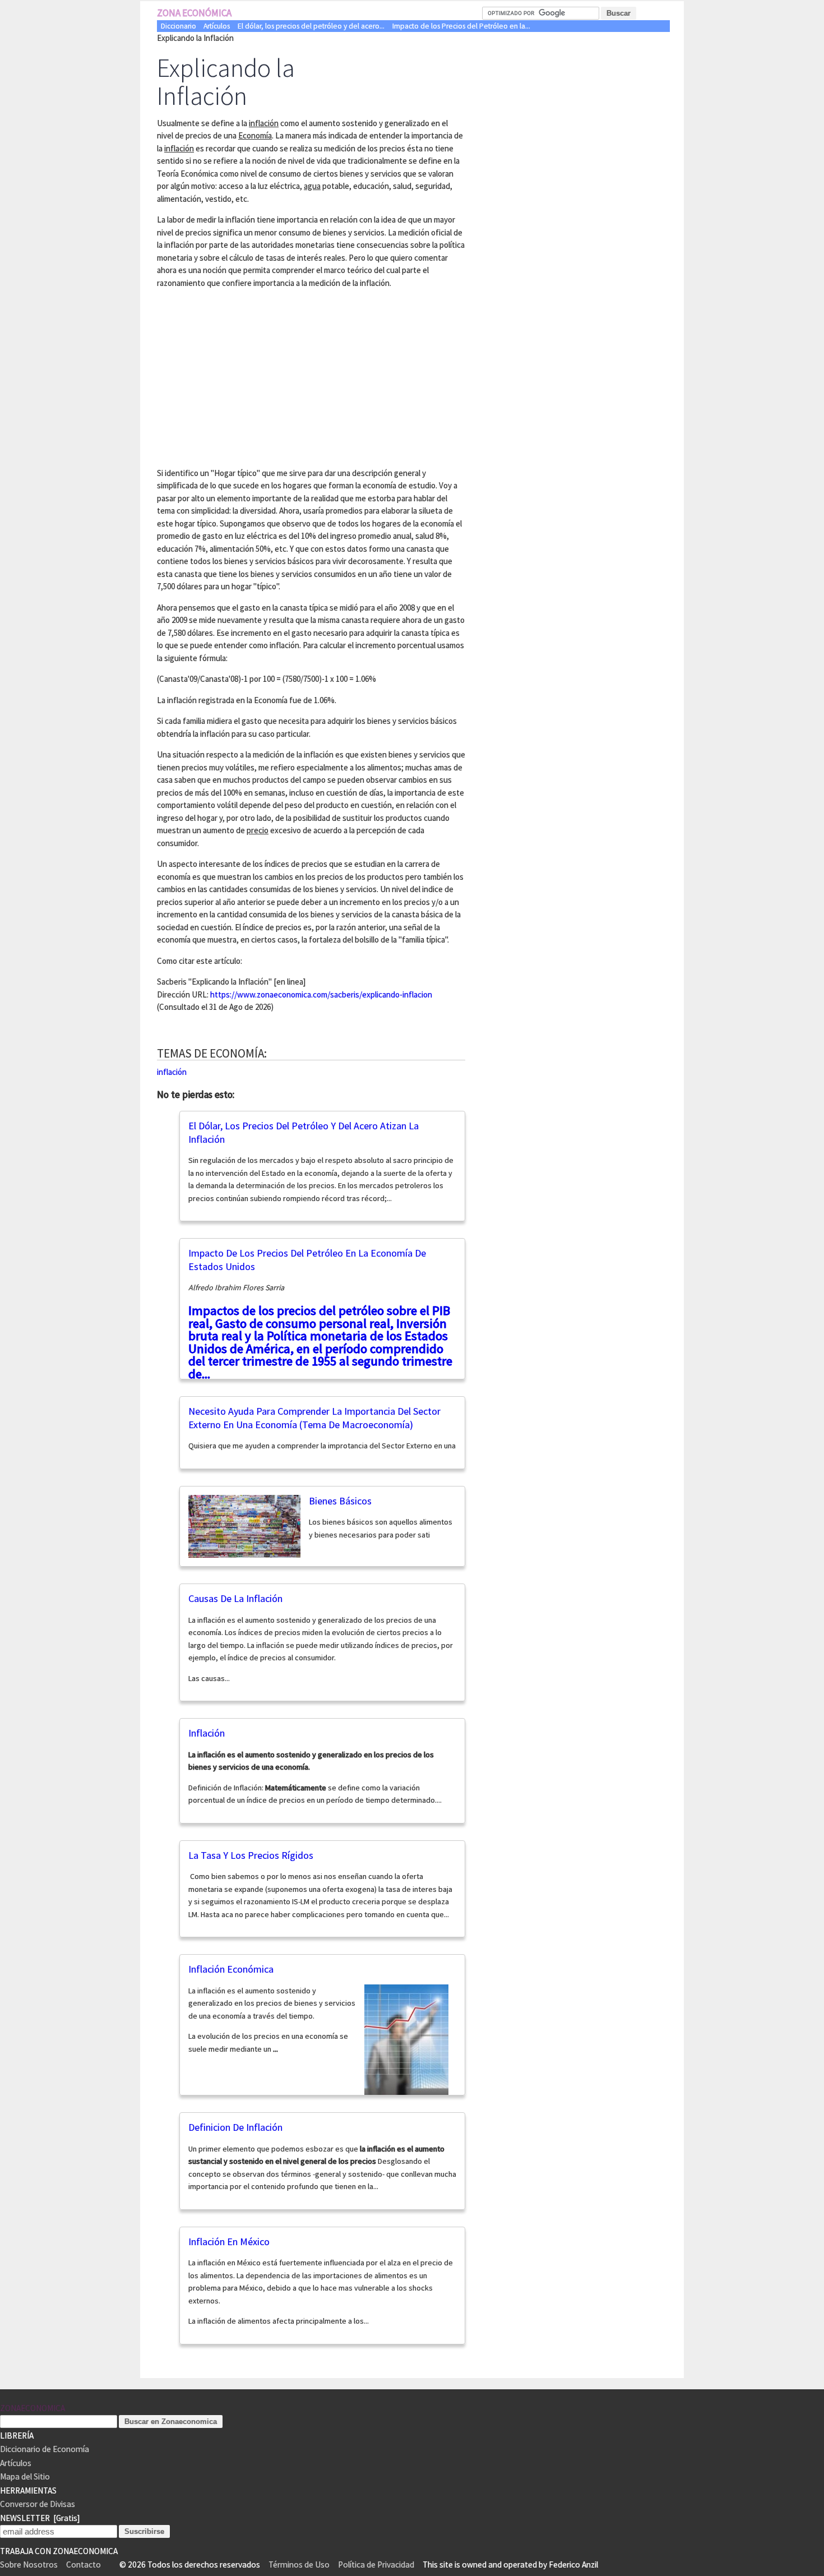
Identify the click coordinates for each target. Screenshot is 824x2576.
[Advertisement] (251, 376)
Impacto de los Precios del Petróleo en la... (461, 26)
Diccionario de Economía (45, 2449)
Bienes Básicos (340, 1501)
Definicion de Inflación (235, 2127)
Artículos (217, 26)
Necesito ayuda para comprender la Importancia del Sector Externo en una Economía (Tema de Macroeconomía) (314, 1418)
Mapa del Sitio (25, 2476)
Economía (255, 135)
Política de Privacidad (376, 2565)
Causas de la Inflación (235, 1598)
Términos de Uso (299, 2565)
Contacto (84, 2565)
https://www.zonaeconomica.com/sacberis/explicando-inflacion (321, 994)
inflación (264, 123)
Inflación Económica (231, 1969)
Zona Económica (194, 13)
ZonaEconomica (33, 2408)
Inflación (207, 1733)
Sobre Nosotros (29, 2565)
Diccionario (179, 26)
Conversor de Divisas (38, 2504)
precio (258, 830)
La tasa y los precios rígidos (251, 1855)
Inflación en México (229, 2242)
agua (312, 186)
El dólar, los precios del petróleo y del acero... (311, 26)
